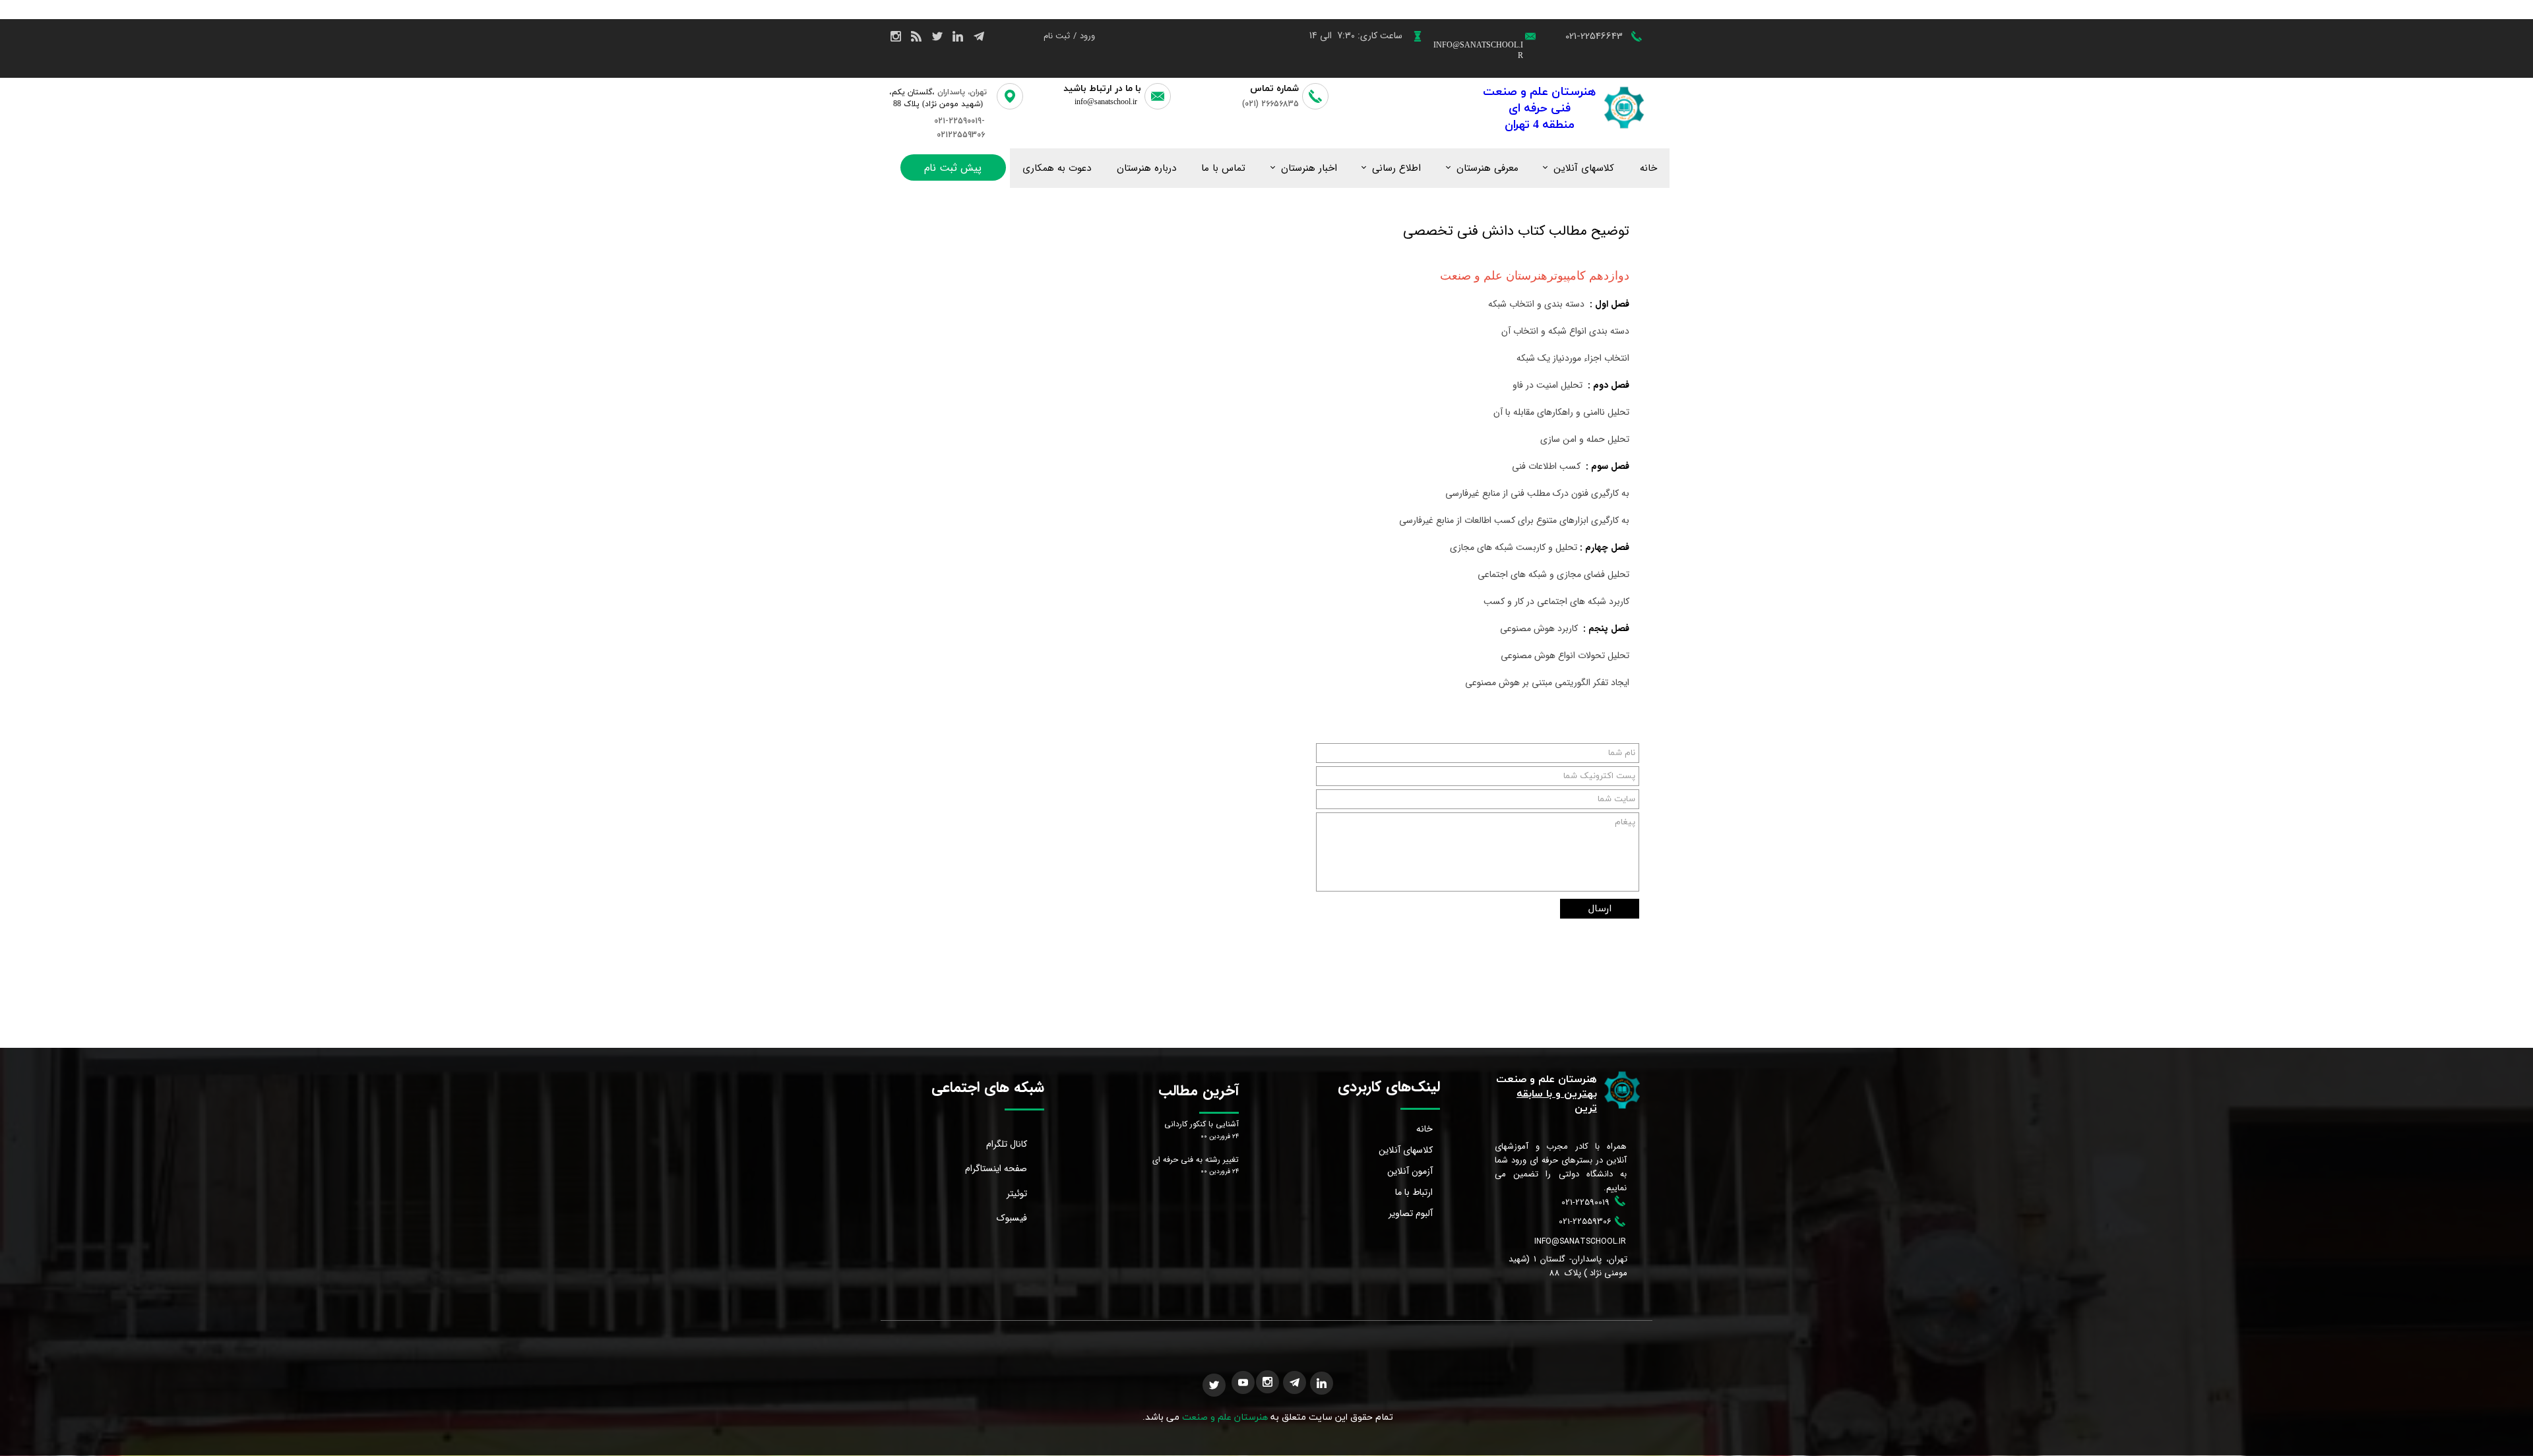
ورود (1087, 36)
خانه (1648, 168)
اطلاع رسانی (1396, 168)
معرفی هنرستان (1487, 168)
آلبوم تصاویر (1411, 1213)
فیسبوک (1012, 1218)
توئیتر (1017, 1194)
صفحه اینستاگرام (996, 1168)
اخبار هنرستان (1309, 168)
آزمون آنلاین (1410, 1171)
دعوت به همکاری (1057, 168)
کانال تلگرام (1007, 1144)
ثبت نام (1057, 36)
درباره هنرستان (1146, 168)
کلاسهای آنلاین (1584, 168)
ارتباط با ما (1414, 1192)
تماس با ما (1223, 168)
